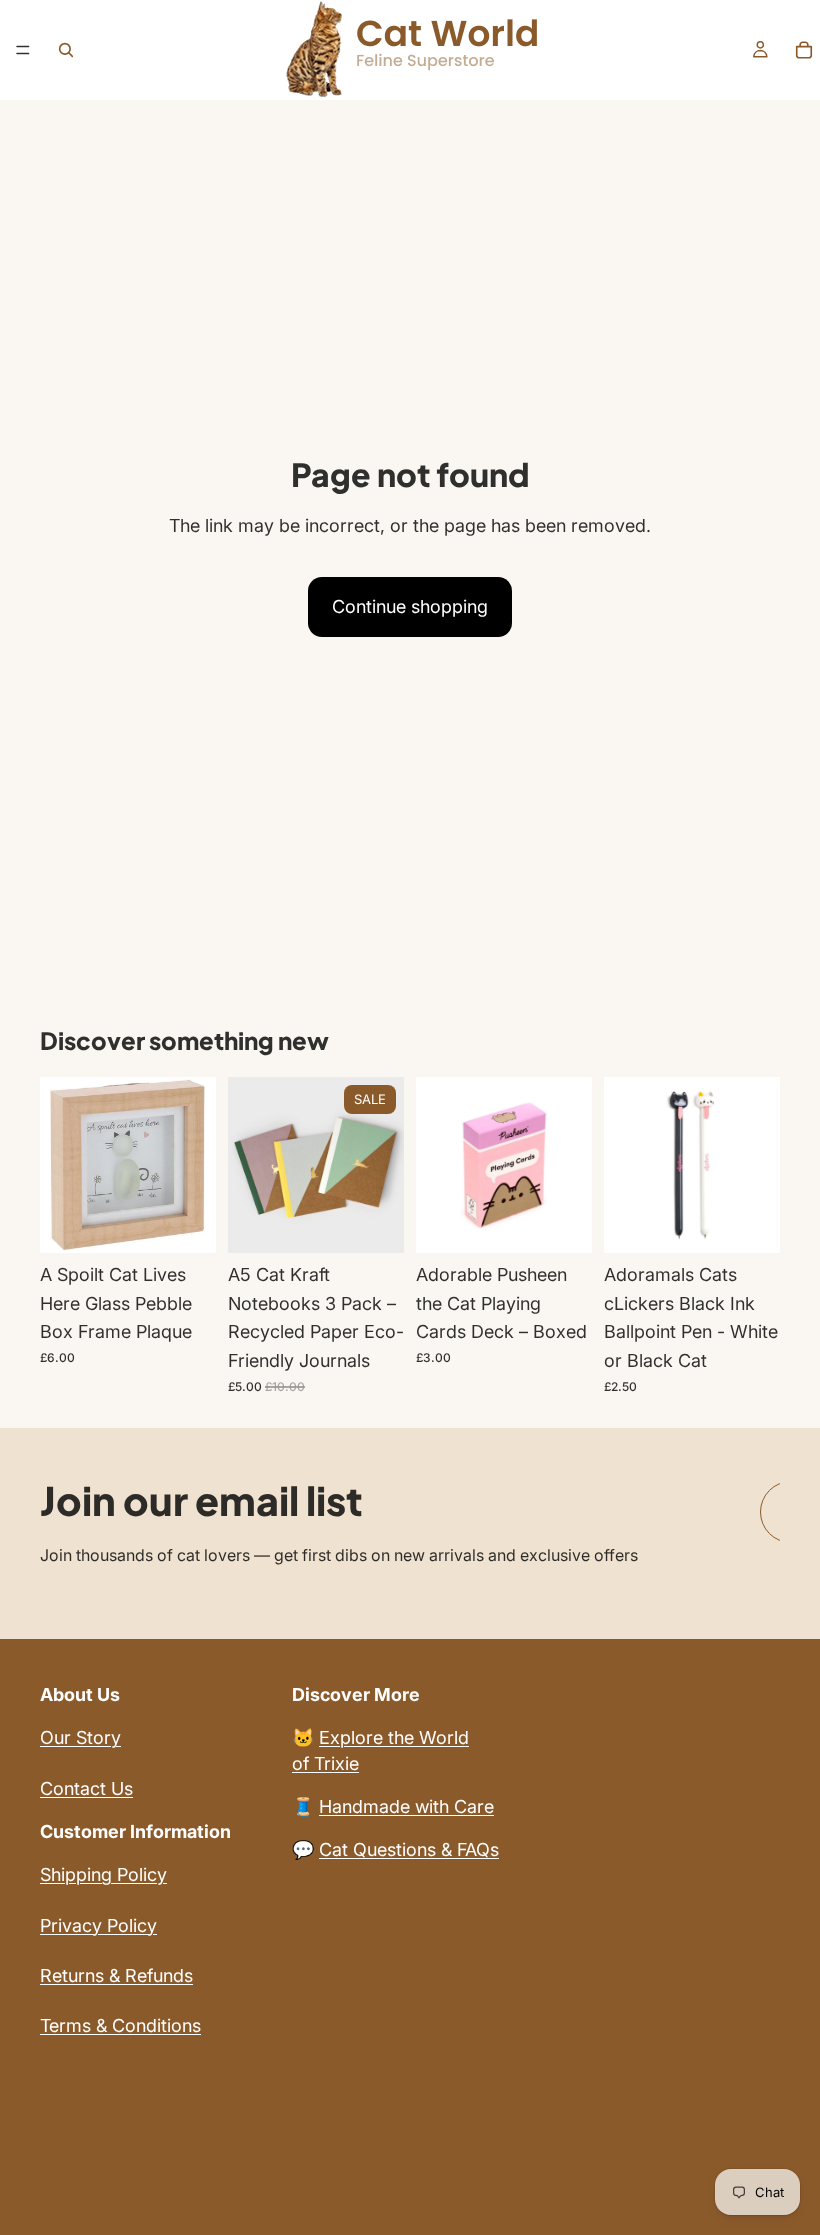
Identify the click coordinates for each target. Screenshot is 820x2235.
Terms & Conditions (120, 2025)
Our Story (80, 1737)
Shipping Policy (103, 1874)
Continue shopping (410, 606)
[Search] (66, 50)
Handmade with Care (406, 1806)
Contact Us (86, 1788)
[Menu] (23, 50)
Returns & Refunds (116, 1975)
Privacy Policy (98, 1925)
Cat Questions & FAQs (409, 1849)
